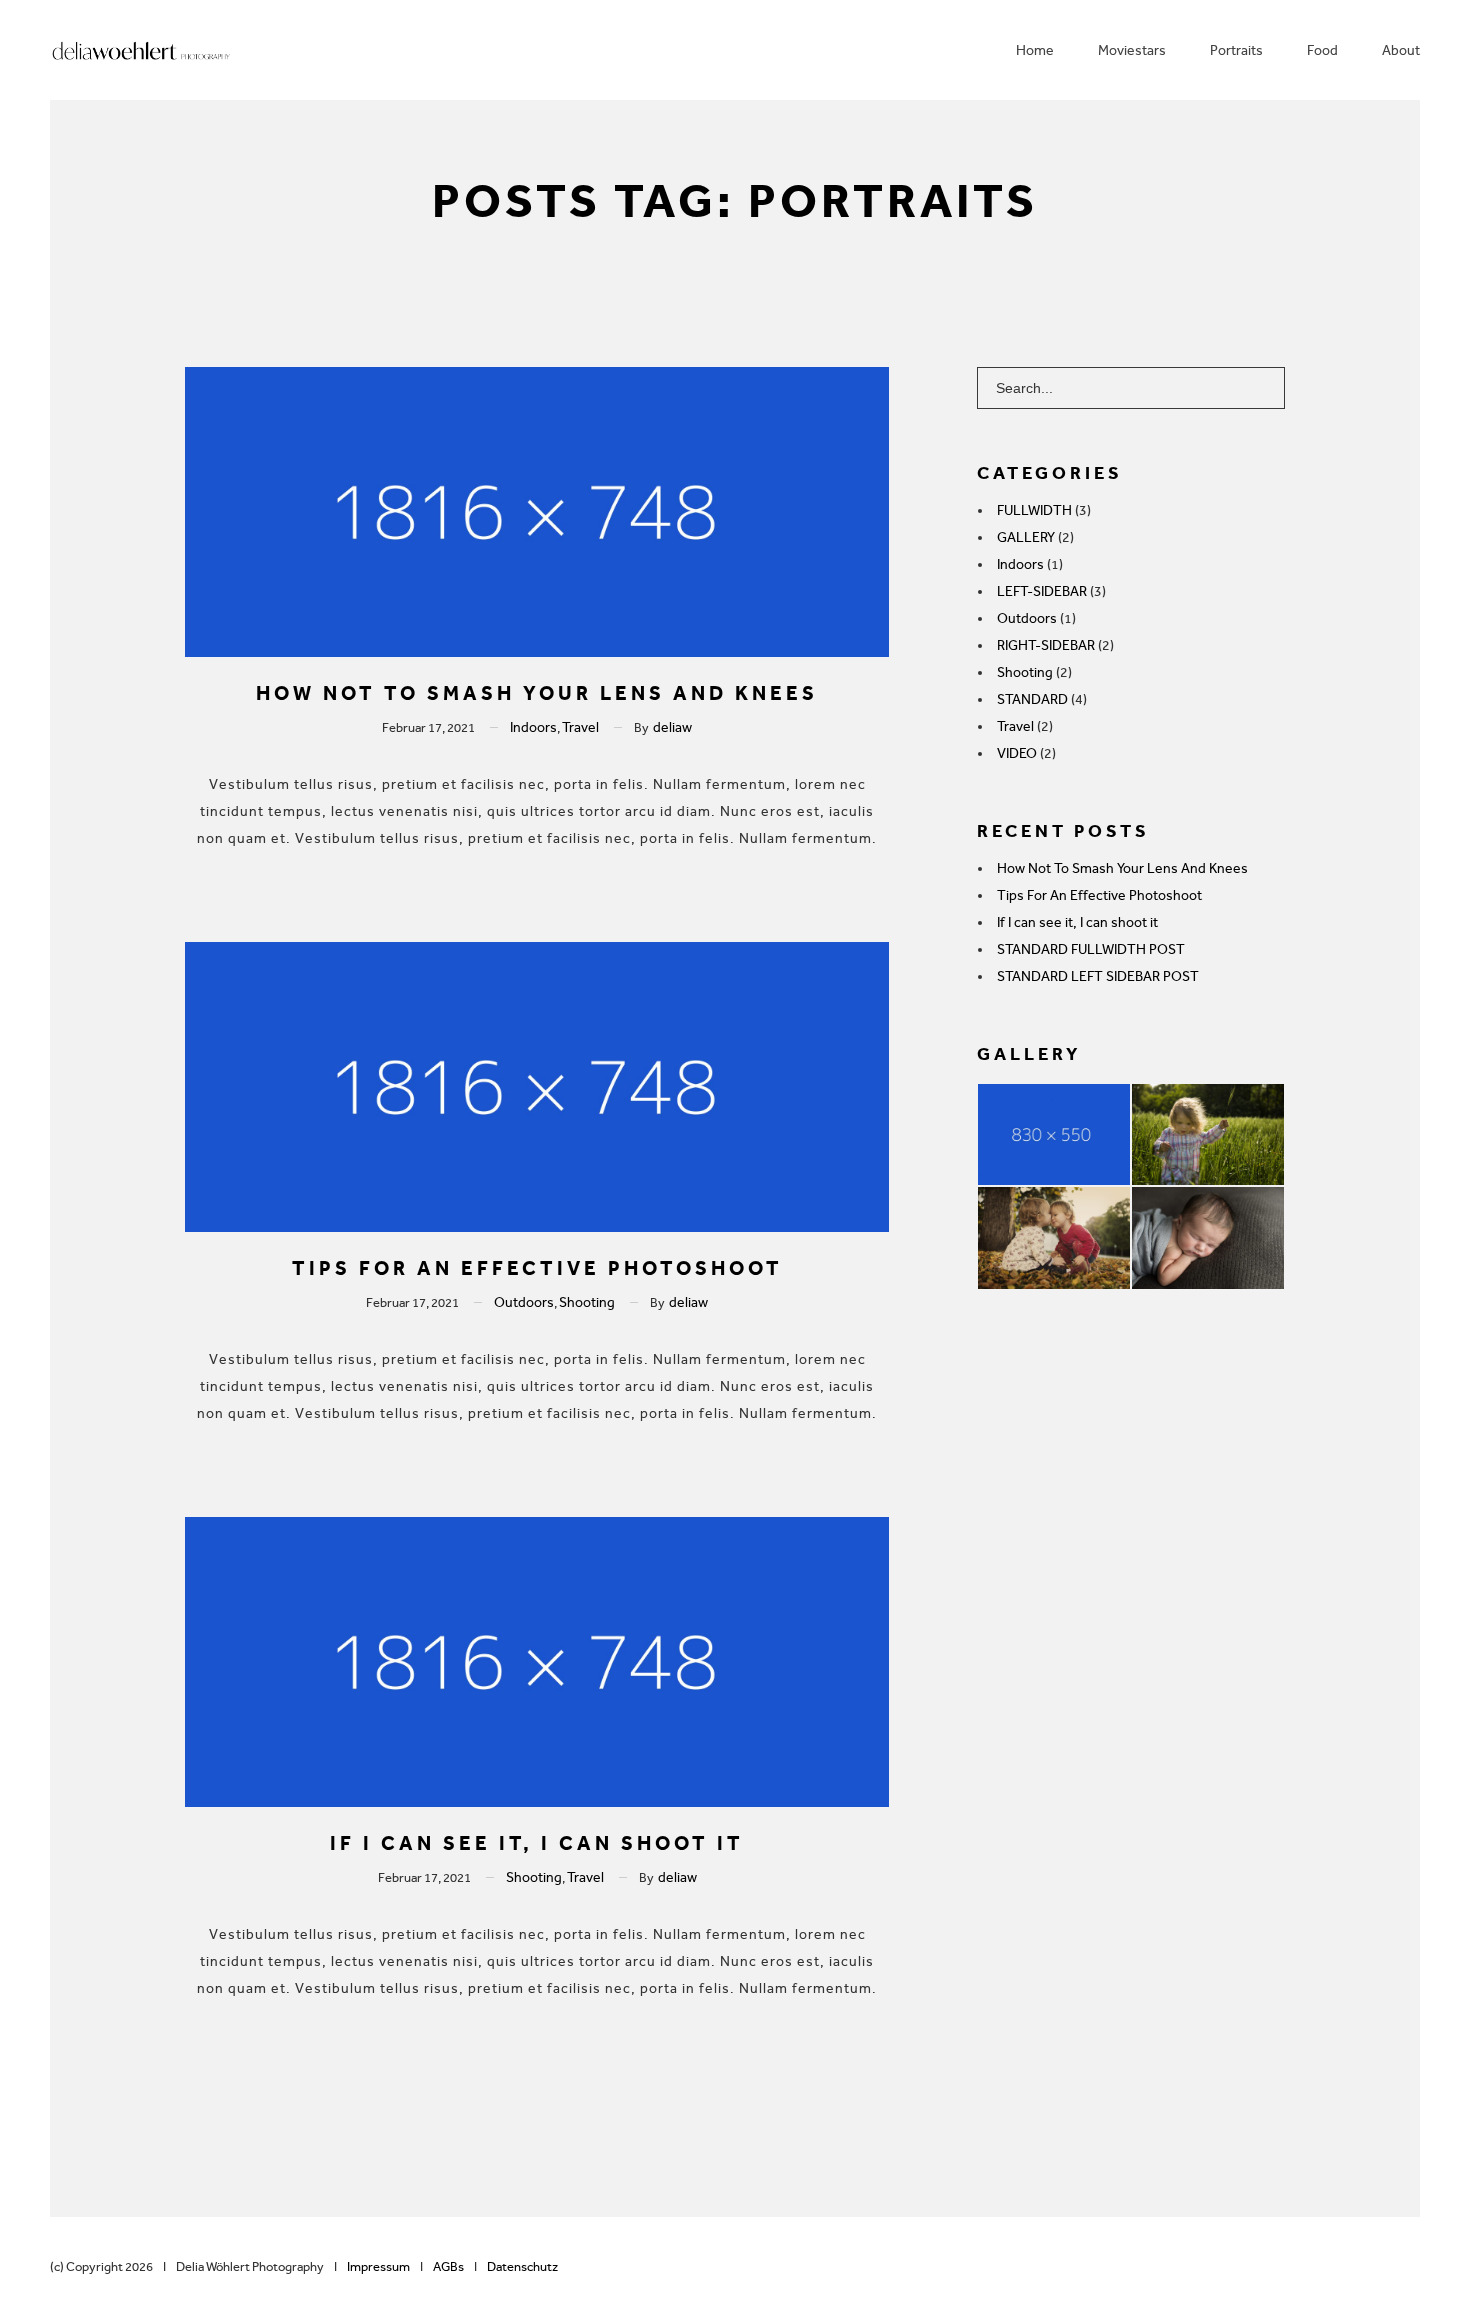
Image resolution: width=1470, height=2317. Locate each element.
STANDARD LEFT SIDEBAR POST (1098, 976)
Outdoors (524, 1302)
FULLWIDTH (1034, 510)
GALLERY (1026, 537)
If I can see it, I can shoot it (537, 1843)
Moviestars (1132, 50)
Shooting (587, 1302)
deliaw (672, 727)
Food (1322, 50)
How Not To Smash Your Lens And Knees (537, 693)
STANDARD (1032, 699)
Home (1035, 50)
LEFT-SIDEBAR (1042, 591)
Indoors (533, 727)
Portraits (1236, 50)
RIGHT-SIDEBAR (1046, 645)
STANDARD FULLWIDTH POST (1091, 949)
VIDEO (1017, 753)
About (1401, 50)
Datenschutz (522, 2266)
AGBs (448, 2266)
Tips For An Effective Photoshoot (537, 1268)
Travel (580, 727)
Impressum (374, 2266)
